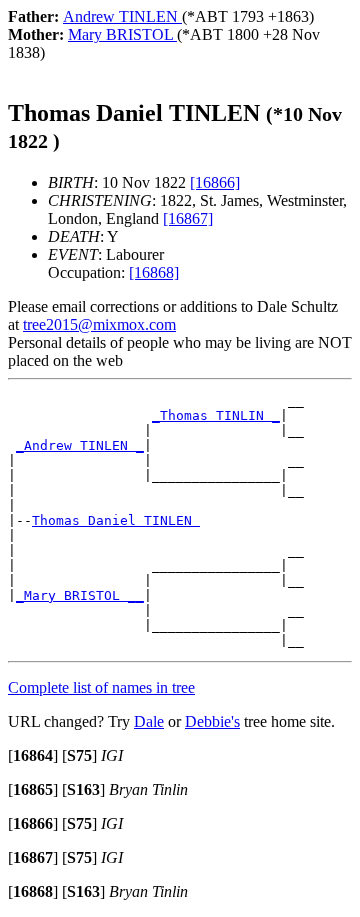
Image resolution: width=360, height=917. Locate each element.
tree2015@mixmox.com (99, 324)
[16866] (215, 182)
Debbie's (212, 721)
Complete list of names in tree (101, 687)
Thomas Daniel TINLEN (116, 520)
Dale (149, 721)
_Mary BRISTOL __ (80, 595)
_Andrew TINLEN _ (80, 445)
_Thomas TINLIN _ (216, 415)
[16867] (188, 218)
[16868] (154, 272)
